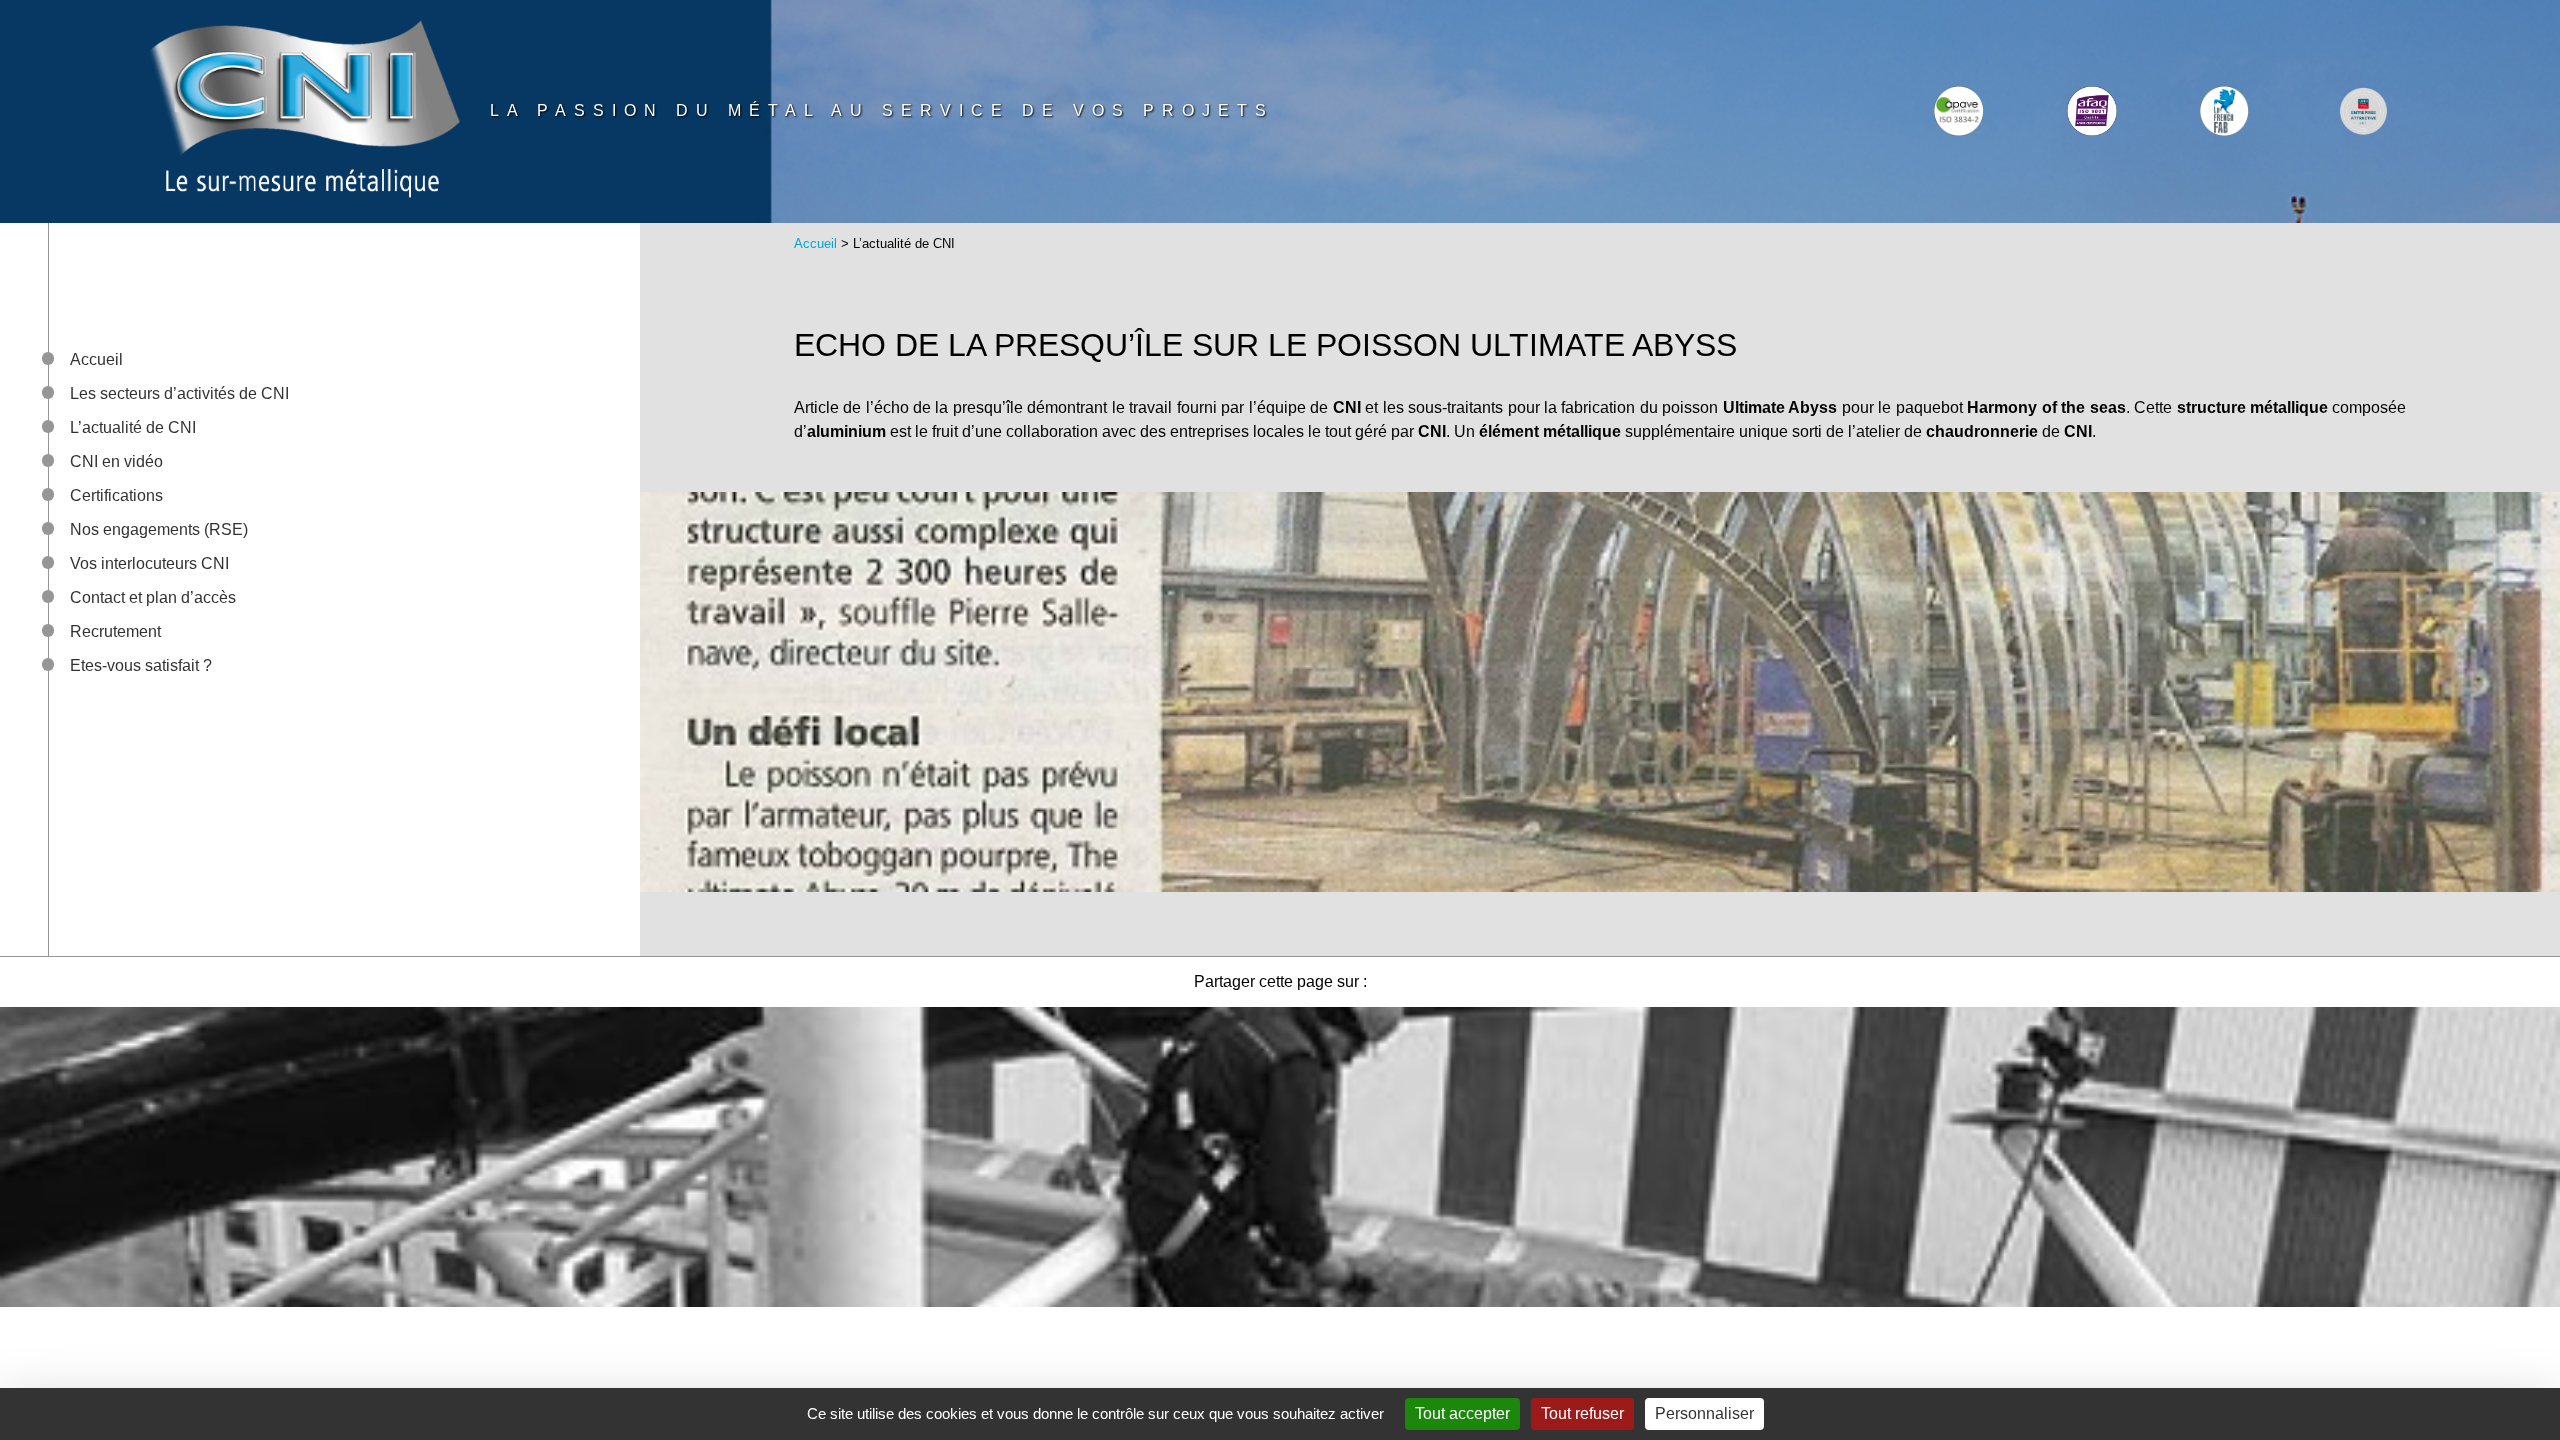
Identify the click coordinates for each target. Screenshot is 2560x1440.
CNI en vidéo (116, 461)
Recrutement (115, 631)
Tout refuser (1582, 1413)
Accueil (96, 359)
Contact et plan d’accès (153, 597)
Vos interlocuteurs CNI (149, 563)
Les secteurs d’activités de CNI (179, 393)
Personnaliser (1704, 1413)
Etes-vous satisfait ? (141, 665)
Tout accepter (1462, 1413)
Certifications (116, 495)
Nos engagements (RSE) (159, 529)
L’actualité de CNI (133, 427)
